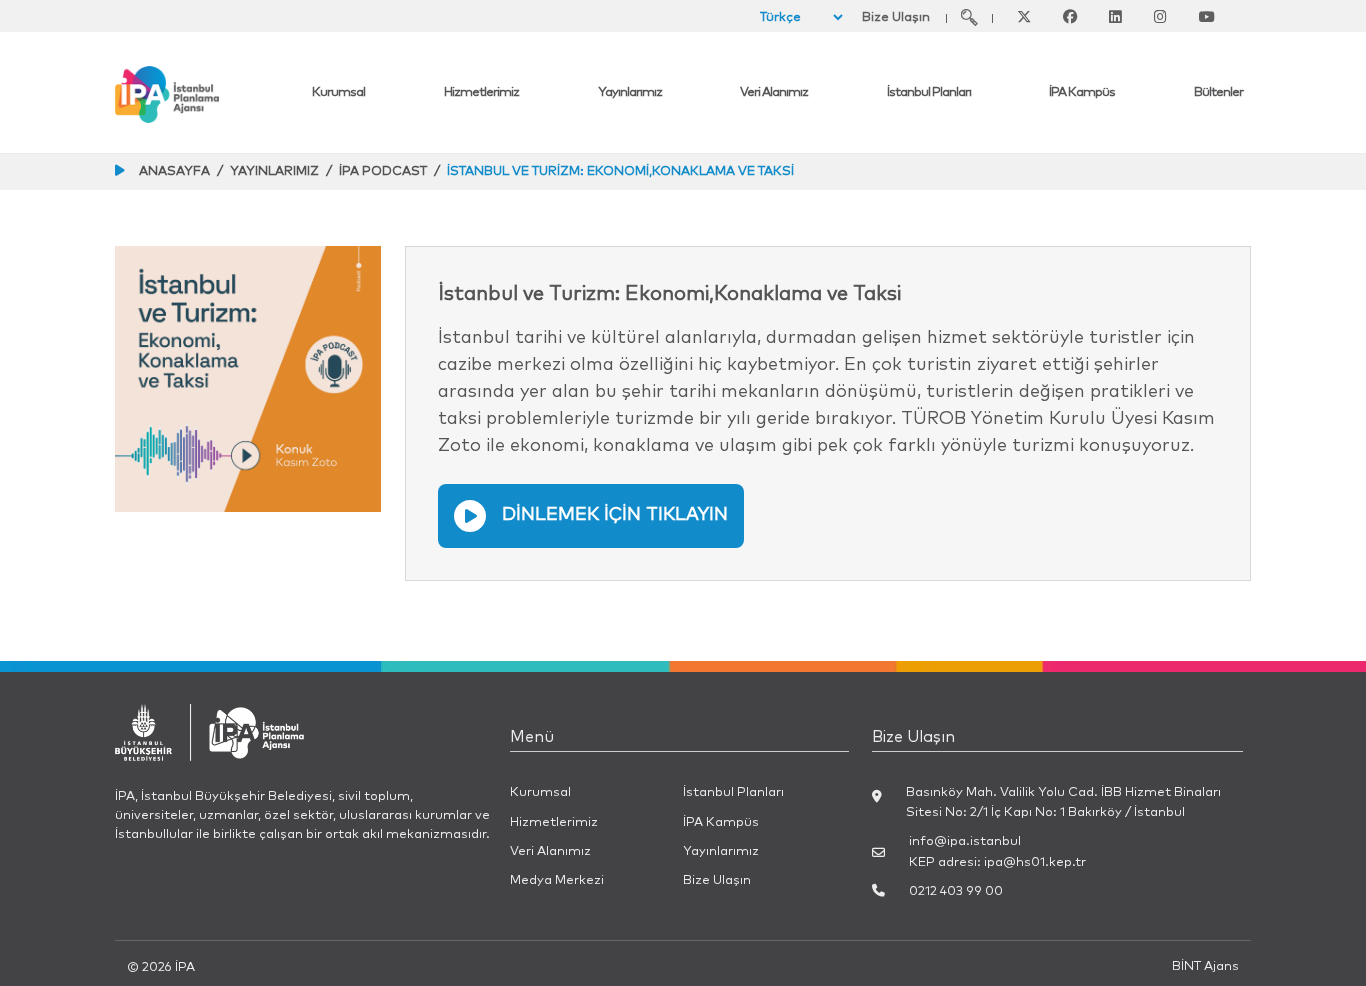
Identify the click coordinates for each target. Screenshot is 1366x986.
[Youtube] (1207, 17)
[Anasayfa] (209, 94)
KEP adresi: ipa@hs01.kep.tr (997, 862)
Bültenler (1218, 92)
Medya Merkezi (557, 880)
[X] (1024, 17)
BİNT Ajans (1205, 966)
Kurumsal (338, 92)
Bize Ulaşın (896, 17)
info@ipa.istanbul (965, 841)
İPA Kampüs (1082, 92)
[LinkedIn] (1115, 17)
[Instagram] (1160, 17)
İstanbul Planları (929, 92)
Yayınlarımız (630, 92)
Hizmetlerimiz (481, 92)
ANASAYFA (174, 171)
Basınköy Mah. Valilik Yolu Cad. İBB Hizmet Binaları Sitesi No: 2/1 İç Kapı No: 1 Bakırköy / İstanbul (1063, 802)
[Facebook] (1070, 17)
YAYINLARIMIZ (274, 171)
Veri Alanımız (774, 92)
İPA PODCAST (383, 171)
